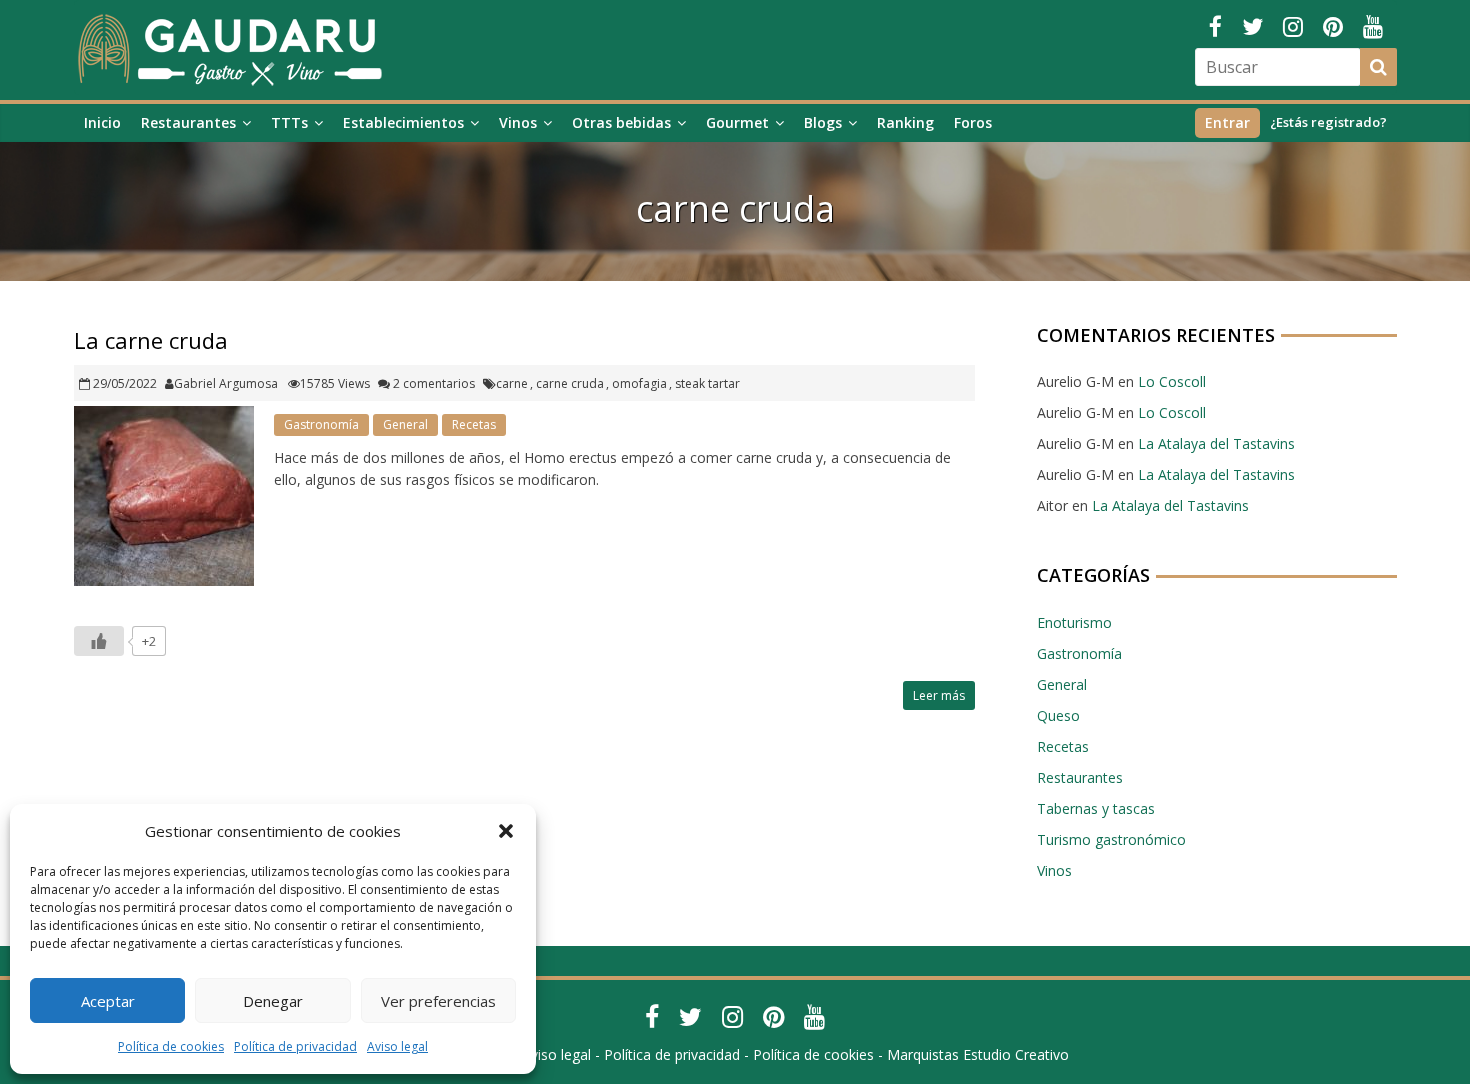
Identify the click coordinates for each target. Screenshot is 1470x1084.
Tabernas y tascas (1096, 808)
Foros (973, 122)
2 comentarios (432, 383)
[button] (506, 831)
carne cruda (570, 383)
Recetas (474, 424)
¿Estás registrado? (1328, 122)
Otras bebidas (621, 122)
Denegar (273, 1001)
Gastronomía (321, 424)
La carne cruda (151, 340)
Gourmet (737, 122)
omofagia (639, 383)
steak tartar (707, 383)
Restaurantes (188, 122)
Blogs (823, 122)
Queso (1058, 715)
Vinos (518, 122)
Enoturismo (1074, 622)
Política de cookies (171, 1046)
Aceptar (108, 1001)
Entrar (1227, 122)
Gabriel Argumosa (226, 383)
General (405, 424)
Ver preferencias (438, 1001)
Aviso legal (397, 1046)
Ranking (905, 122)
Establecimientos (403, 122)
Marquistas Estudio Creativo (978, 1054)
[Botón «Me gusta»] (99, 641)
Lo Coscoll (1172, 381)
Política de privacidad (295, 1046)
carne (512, 383)
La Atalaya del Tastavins (1216, 443)
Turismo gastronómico (1111, 839)
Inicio (102, 122)
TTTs (289, 122)
